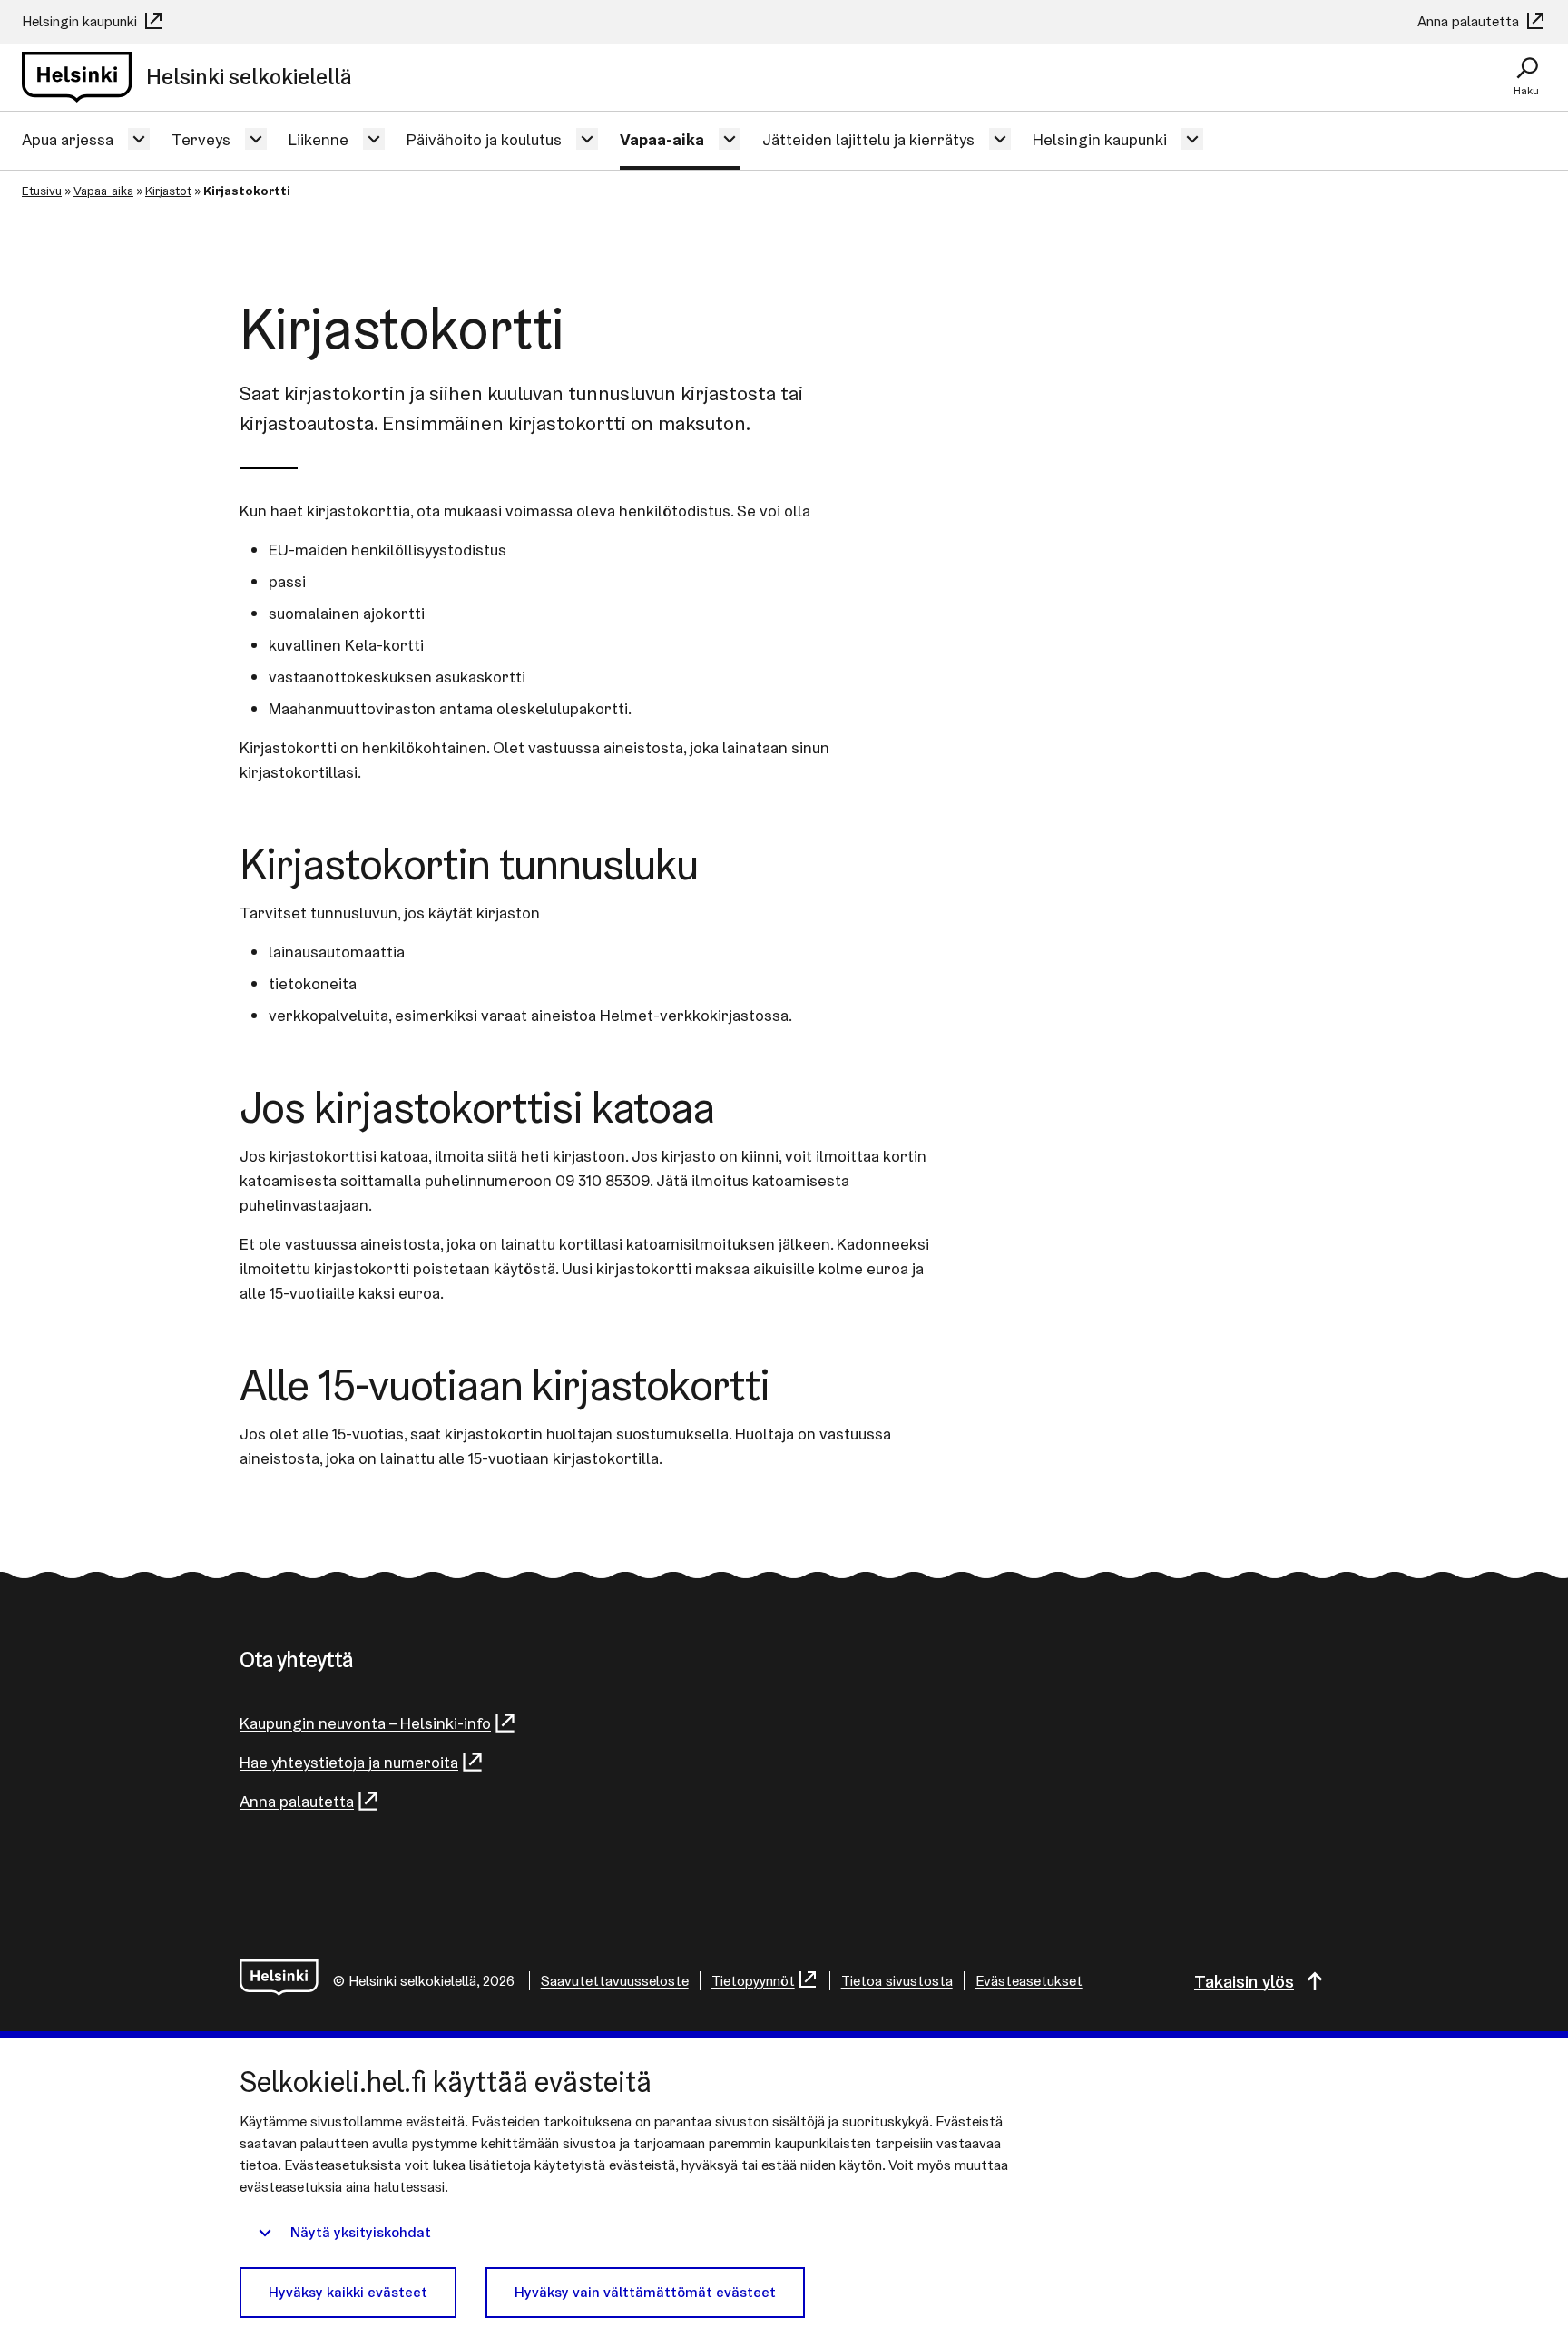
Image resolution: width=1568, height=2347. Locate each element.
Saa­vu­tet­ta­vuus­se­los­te (615, 1981)
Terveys (201, 139)
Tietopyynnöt (753, 1981)
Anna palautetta (1470, 21)
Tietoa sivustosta (897, 1981)
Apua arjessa (68, 139)
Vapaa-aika (662, 139)
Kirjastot (168, 191)
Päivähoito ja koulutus (484, 139)
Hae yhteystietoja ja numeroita (349, 1762)
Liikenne (318, 139)
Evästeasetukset (1029, 1981)
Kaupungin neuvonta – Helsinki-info (365, 1723)
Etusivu (42, 191)
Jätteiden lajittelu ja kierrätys (868, 139)
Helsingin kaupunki (81, 21)
